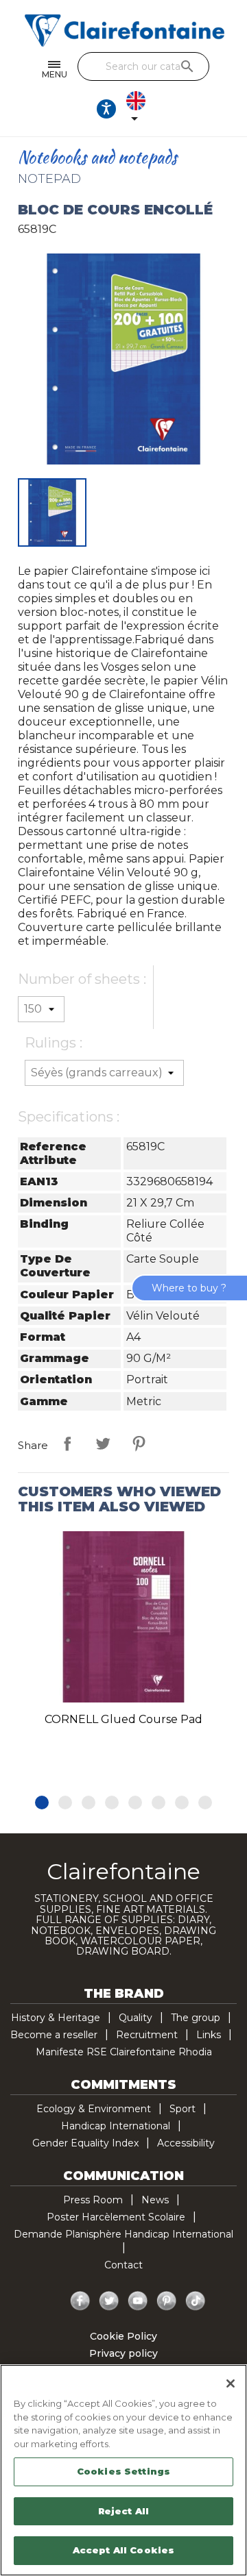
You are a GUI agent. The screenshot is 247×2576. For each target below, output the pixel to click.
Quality (136, 2018)
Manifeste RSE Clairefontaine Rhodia (124, 2052)
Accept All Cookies (123, 2550)
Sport (183, 2109)
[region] (123, 2470)
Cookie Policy (123, 2336)
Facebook (80, 2301)
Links (209, 2035)
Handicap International (116, 2126)
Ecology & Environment (94, 2109)
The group (196, 2018)
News (155, 2200)
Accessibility (186, 2143)
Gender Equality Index (85, 2143)
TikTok (196, 2301)
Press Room (93, 2200)
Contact (123, 2265)
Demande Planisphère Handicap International (123, 2234)
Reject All (123, 2511)
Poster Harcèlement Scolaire (116, 2217)
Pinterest (139, 1444)
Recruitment (147, 2035)
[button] (42, 1803)
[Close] (231, 2383)
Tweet (103, 1444)
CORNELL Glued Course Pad (123, 1719)
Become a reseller (54, 2035)
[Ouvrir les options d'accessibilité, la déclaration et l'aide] (106, 109)
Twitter (109, 2301)
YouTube (138, 2301)
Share (67, 1444)
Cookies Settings (123, 2471)
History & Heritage (56, 2018)
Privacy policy (123, 2353)
